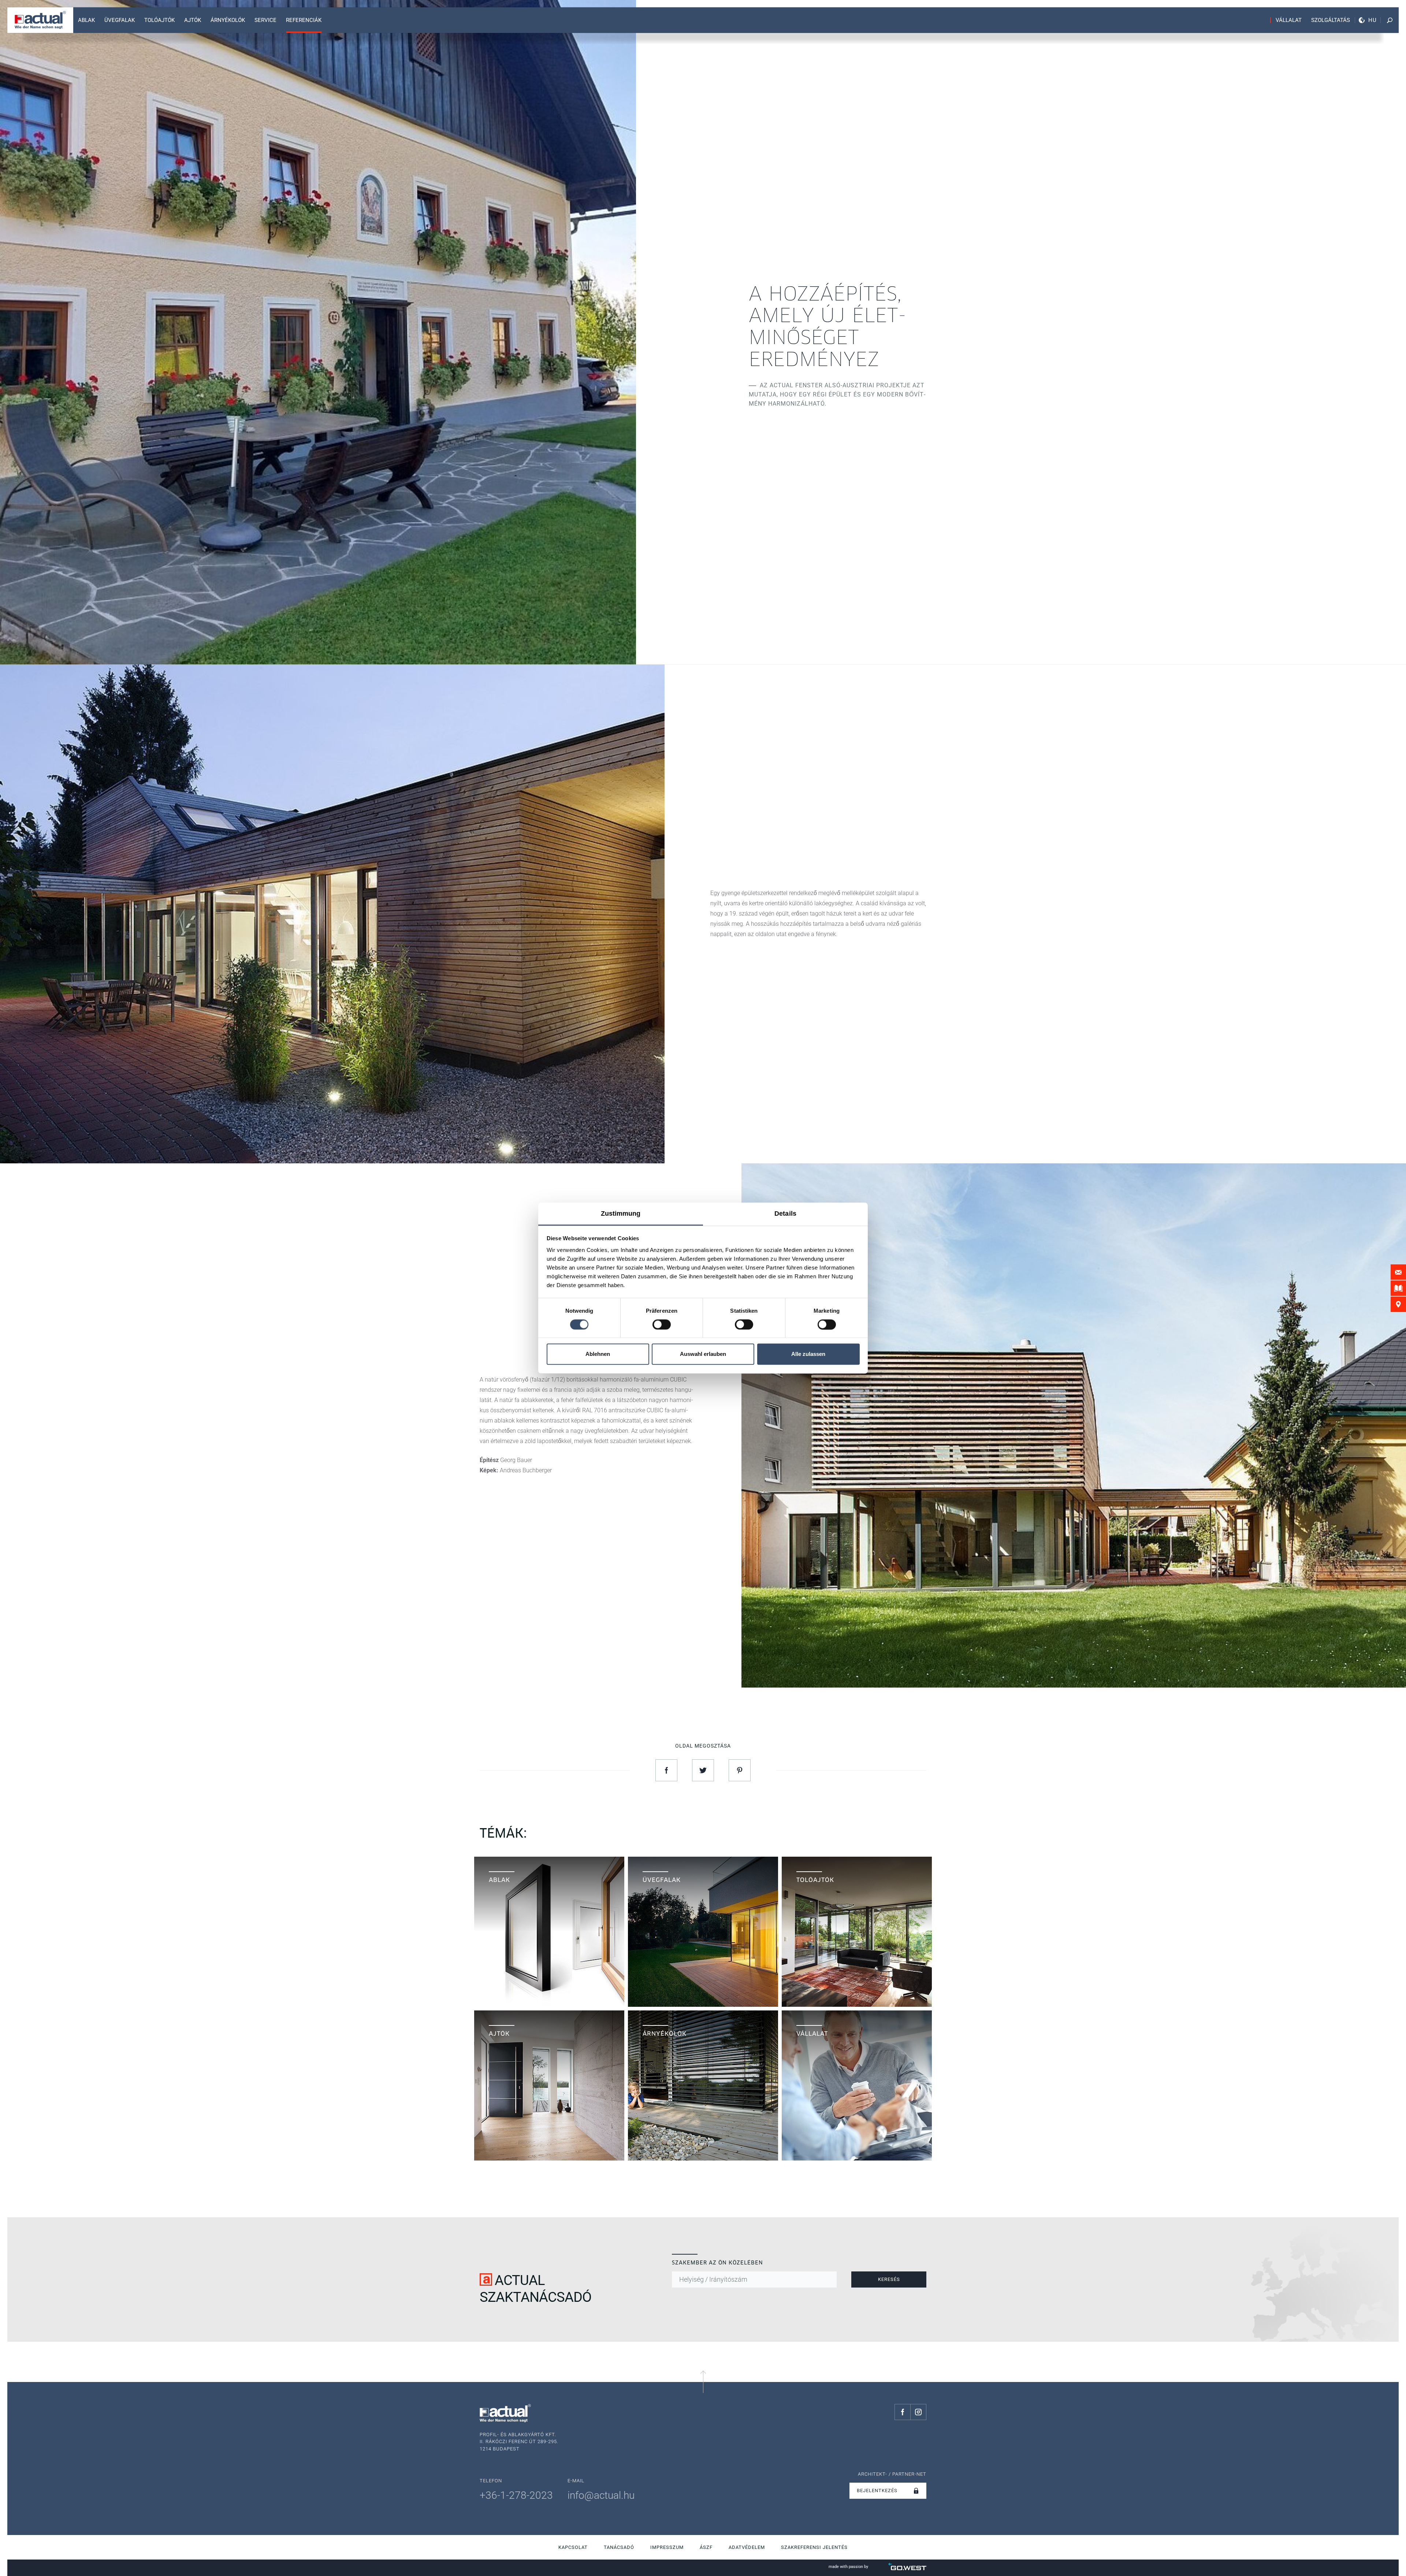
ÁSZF (706, 2547)
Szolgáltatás (1331, 20)
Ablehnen (598, 1354)
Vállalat (1289, 20)
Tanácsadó (619, 2547)
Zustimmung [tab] (621, 1214)
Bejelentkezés (877, 2491)
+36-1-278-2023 (516, 2495)
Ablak (86, 20)
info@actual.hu (601, 2495)
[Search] (1390, 20)
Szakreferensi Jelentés (814, 2547)
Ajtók (193, 20)
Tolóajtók (159, 20)
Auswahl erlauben (703, 1354)
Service (265, 20)
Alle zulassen (808, 1354)
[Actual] (40, 20)
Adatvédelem (747, 2547)
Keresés (889, 2279)
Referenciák (304, 20)
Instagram (918, 2412)
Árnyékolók (228, 20)
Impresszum (667, 2547)
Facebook (903, 2412)
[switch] (662, 1324)
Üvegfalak (120, 20)
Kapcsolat (573, 2547)
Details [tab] (785, 1214)
